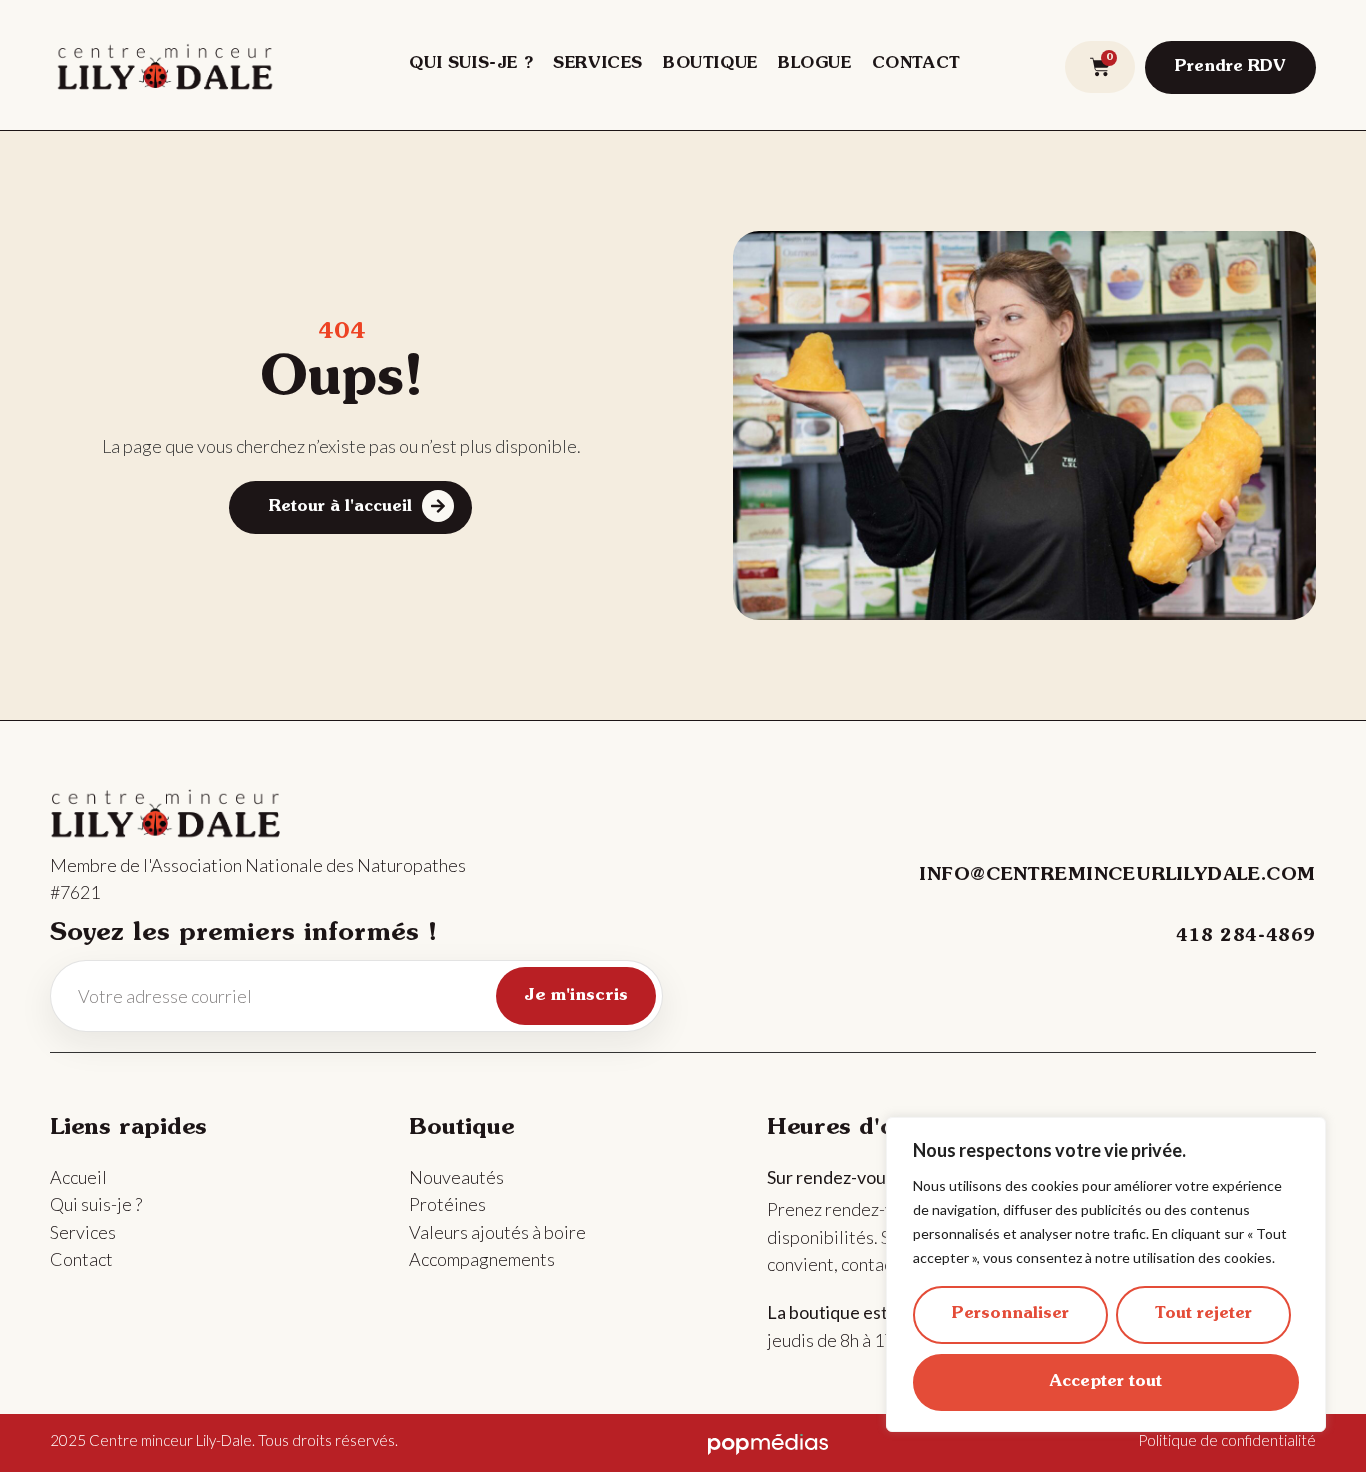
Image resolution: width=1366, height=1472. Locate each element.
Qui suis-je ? (471, 64)
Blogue (815, 64)
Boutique (710, 64)
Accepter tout (1106, 1382)
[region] (1106, 1274)
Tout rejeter (1203, 1314)
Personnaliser (1010, 1314)
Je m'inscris (576, 995)
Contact (916, 64)
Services (598, 64)
